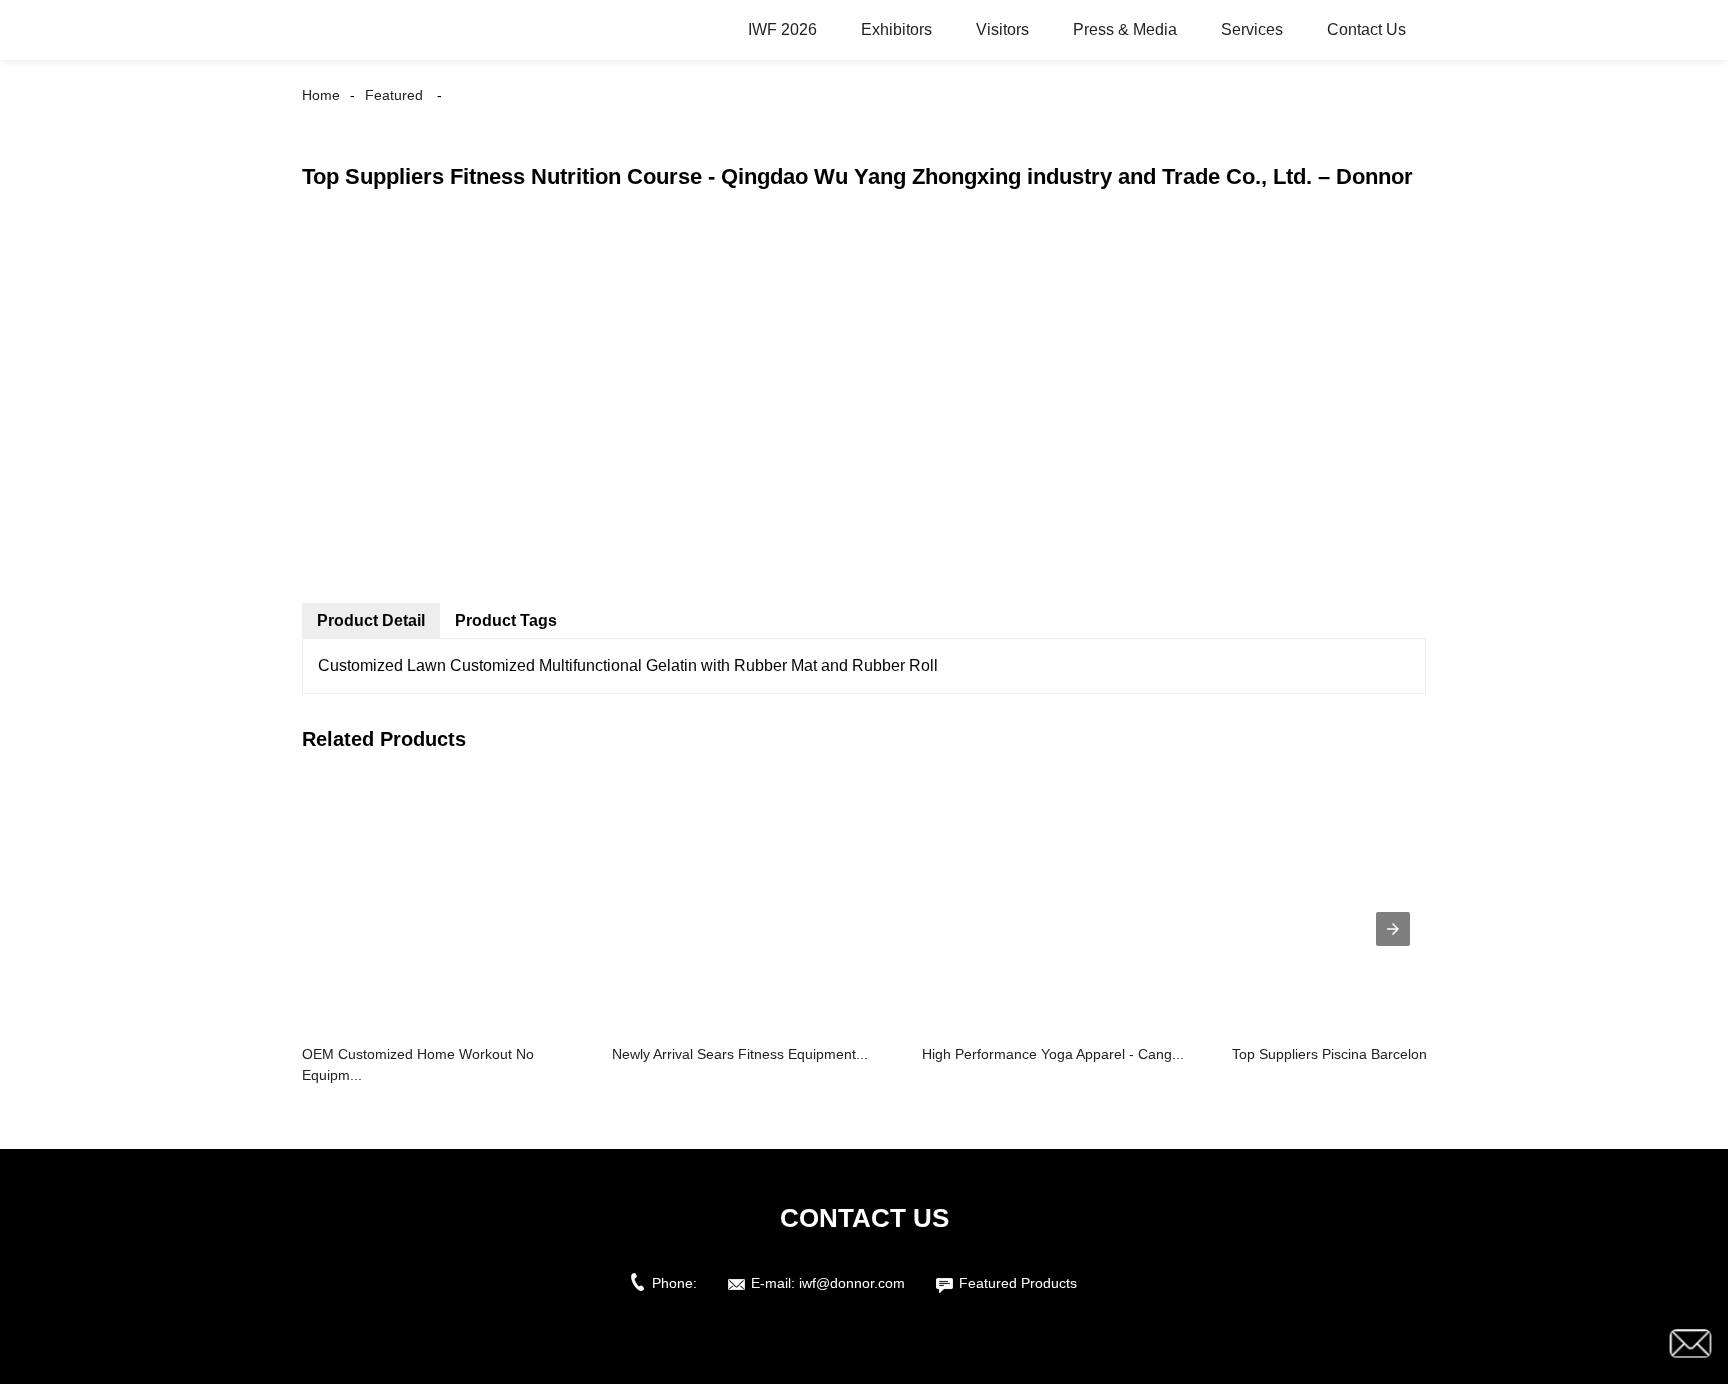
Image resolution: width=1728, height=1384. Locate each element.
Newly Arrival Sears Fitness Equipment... (740, 1054)
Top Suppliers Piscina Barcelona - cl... (1351, 1054)
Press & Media (1125, 29)
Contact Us (1366, 29)
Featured (394, 95)
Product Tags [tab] (506, 620)
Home (321, 95)
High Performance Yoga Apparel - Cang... (1053, 1054)
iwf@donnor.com (852, 1283)
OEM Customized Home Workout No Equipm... (418, 1064)
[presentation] (1393, 929)
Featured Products (1018, 1283)
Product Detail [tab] (371, 620)
